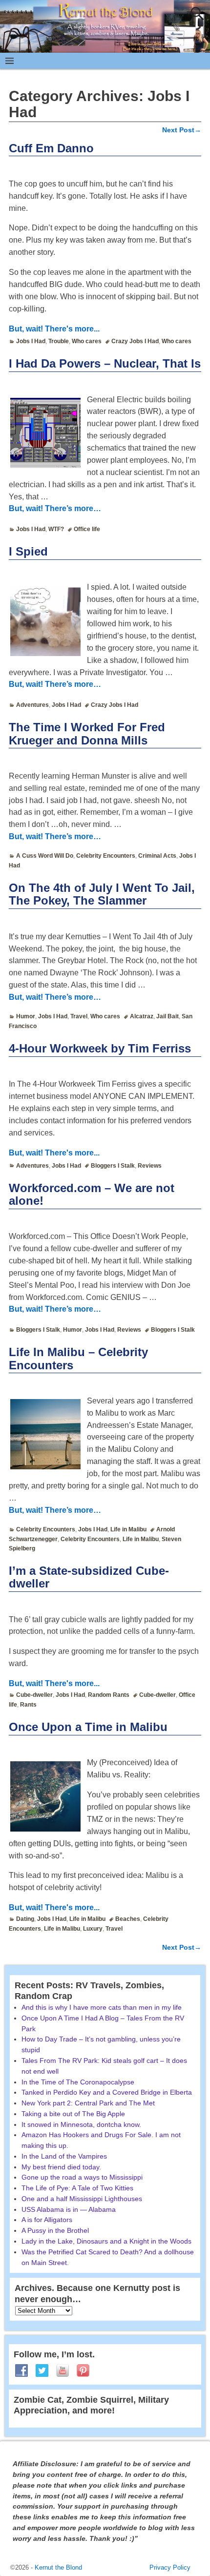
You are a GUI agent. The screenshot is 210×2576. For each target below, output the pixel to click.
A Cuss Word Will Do (45, 856)
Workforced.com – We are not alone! (92, 1194)
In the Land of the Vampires (64, 2156)
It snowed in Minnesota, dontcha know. (81, 2124)
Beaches (128, 1919)
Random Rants (109, 1695)
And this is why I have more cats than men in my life (102, 2007)
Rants (28, 1705)
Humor (26, 1016)
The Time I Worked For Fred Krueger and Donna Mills (87, 733)
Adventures (32, 705)
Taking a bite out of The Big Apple (73, 2114)
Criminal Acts (157, 856)
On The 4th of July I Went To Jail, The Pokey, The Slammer (102, 894)
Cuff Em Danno (51, 148)
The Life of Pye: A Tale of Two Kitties (77, 2188)
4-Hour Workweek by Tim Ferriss (100, 1048)
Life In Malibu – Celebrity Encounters (78, 1358)
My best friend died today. (61, 2167)
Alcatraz (142, 1016)
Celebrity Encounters (106, 856)
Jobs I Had (31, 341)
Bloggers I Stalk (113, 1166)
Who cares (87, 341)
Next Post (182, 130)
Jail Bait (168, 1016)
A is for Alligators (47, 2220)
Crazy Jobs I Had (135, 341)
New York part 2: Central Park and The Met (88, 2103)
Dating (25, 1919)
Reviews (150, 1166)
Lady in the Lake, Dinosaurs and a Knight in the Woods (106, 2241)
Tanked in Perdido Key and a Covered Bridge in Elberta (107, 2092)
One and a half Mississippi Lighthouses (82, 2199)
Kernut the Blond (58, 2567)
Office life (87, 529)
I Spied (28, 551)
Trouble (59, 341)
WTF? (56, 529)
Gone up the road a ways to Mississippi (82, 2177)
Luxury (93, 1929)
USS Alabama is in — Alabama (69, 2209)
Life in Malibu (128, 1529)
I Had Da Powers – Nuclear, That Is (105, 363)
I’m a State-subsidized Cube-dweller (89, 1577)
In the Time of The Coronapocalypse (78, 2082)
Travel (79, 1016)
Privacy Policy (170, 2567)
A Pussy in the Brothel (55, 2230)
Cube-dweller (34, 1695)
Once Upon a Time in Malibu (88, 1727)
